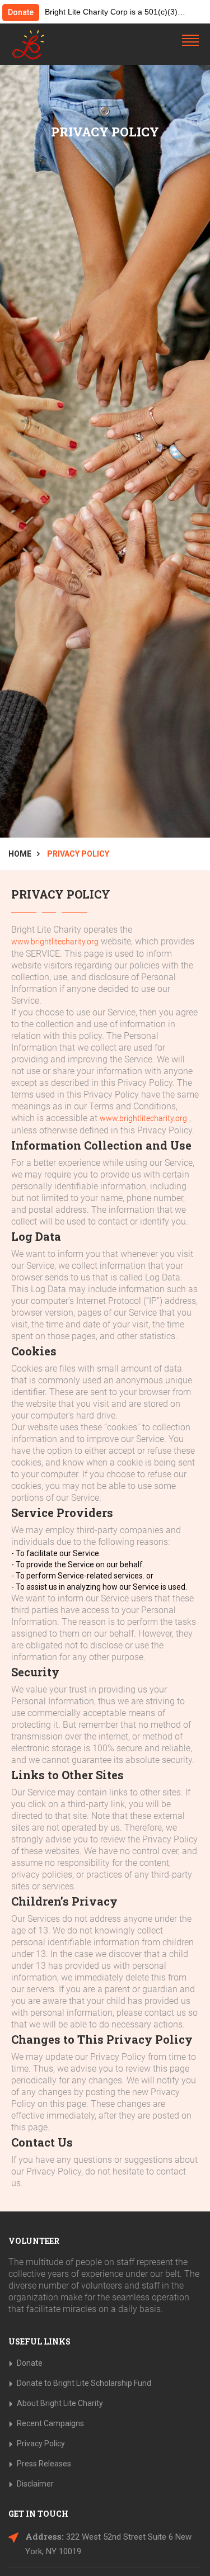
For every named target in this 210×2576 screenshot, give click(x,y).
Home (20, 854)
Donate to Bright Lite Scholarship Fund (84, 2383)
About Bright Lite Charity (60, 2403)
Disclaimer (35, 2484)
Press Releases (44, 2464)
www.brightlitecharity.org (55, 942)
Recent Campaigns (50, 2423)
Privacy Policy (41, 2443)
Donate (21, 12)
